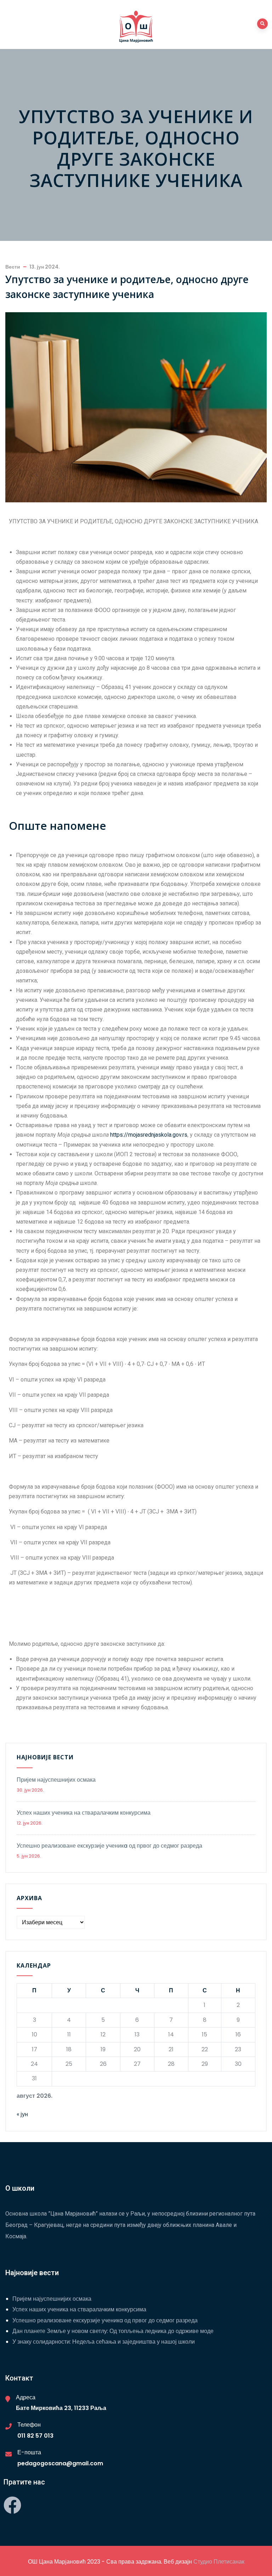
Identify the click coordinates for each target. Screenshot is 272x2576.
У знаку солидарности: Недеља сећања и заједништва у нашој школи (104, 2342)
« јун (22, 2114)
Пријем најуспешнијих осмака (56, 1780)
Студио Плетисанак (219, 2562)
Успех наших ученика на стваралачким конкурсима (84, 1813)
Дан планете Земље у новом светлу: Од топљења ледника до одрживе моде (113, 2331)
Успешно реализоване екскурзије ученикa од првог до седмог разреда (109, 1846)
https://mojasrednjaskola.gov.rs (149, 1135)
